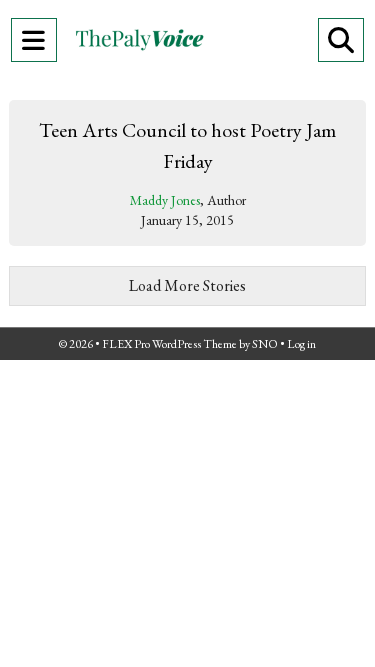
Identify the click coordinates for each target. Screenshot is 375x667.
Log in (301, 344)
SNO (265, 344)
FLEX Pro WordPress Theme (169, 344)
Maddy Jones (165, 200)
